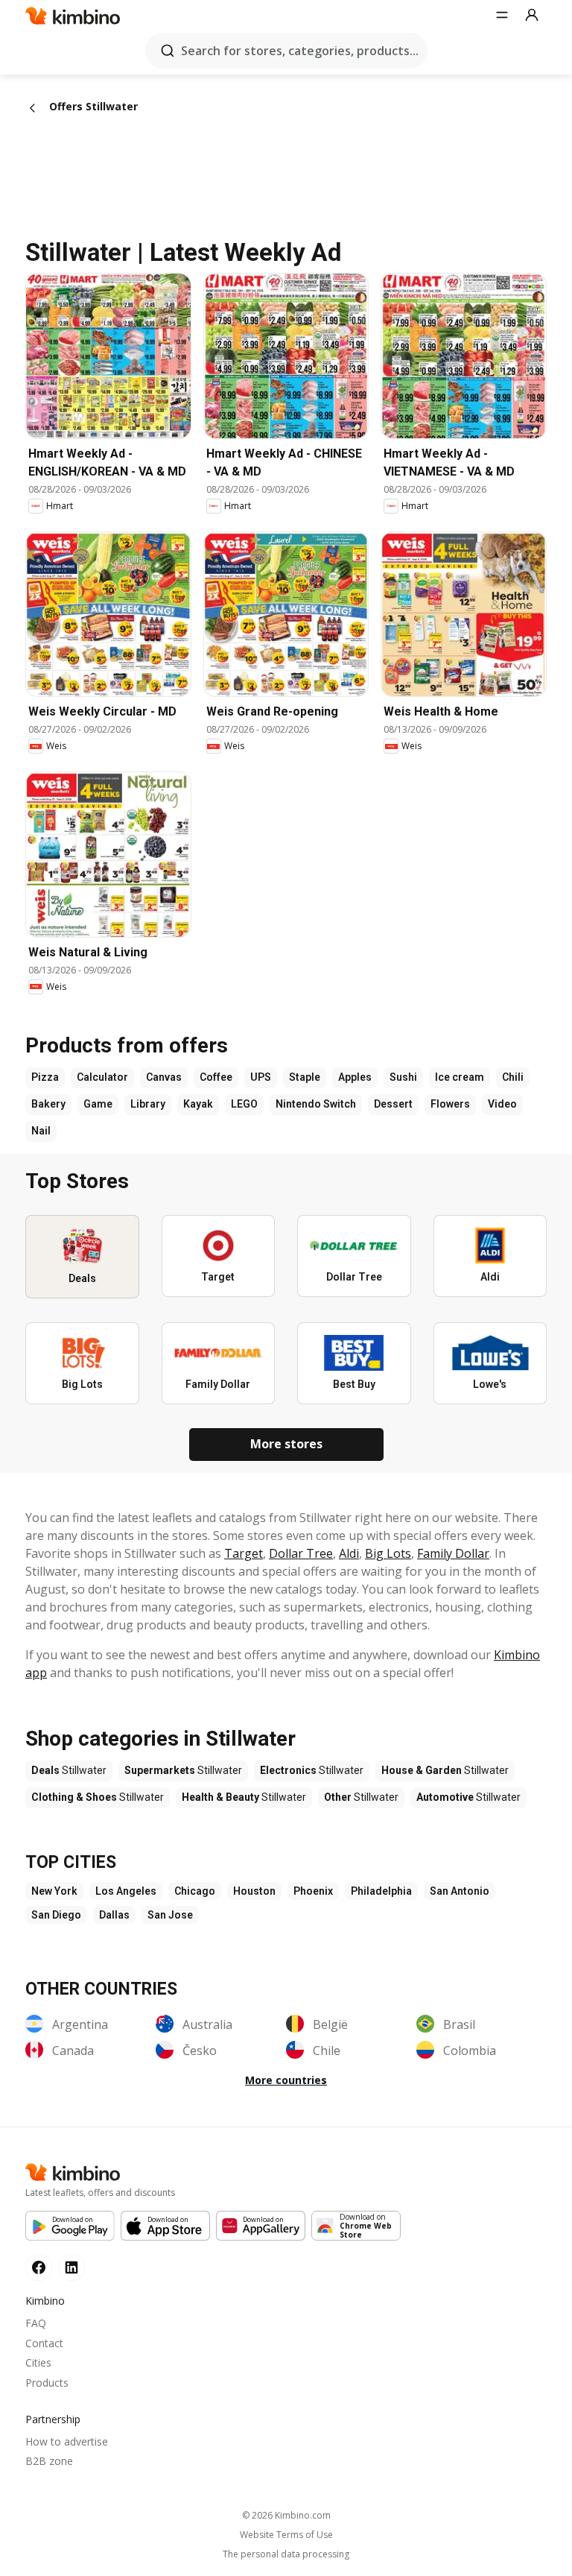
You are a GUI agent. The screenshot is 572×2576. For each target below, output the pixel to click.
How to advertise (67, 2441)
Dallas (114, 1915)
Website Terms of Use (286, 2535)
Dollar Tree (301, 1553)
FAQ (36, 2323)
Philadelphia (381, 1891)
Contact (44, 2343)
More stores (286, 1444)
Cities (38, 2362)
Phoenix (313, 1891)
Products (47, 2383)
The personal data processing (286, 2554)
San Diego (56, 1915)
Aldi (349, 1553)
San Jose (170, 1915)
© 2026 (286, 2515)
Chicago (195, 1891)
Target (244, 1553)
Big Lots (388, 1553)
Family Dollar (453, 1553)
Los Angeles (126, 1891)
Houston (254, 1891)
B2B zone (49, 2461)
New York (54, 1891)
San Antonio (460, 1891)
